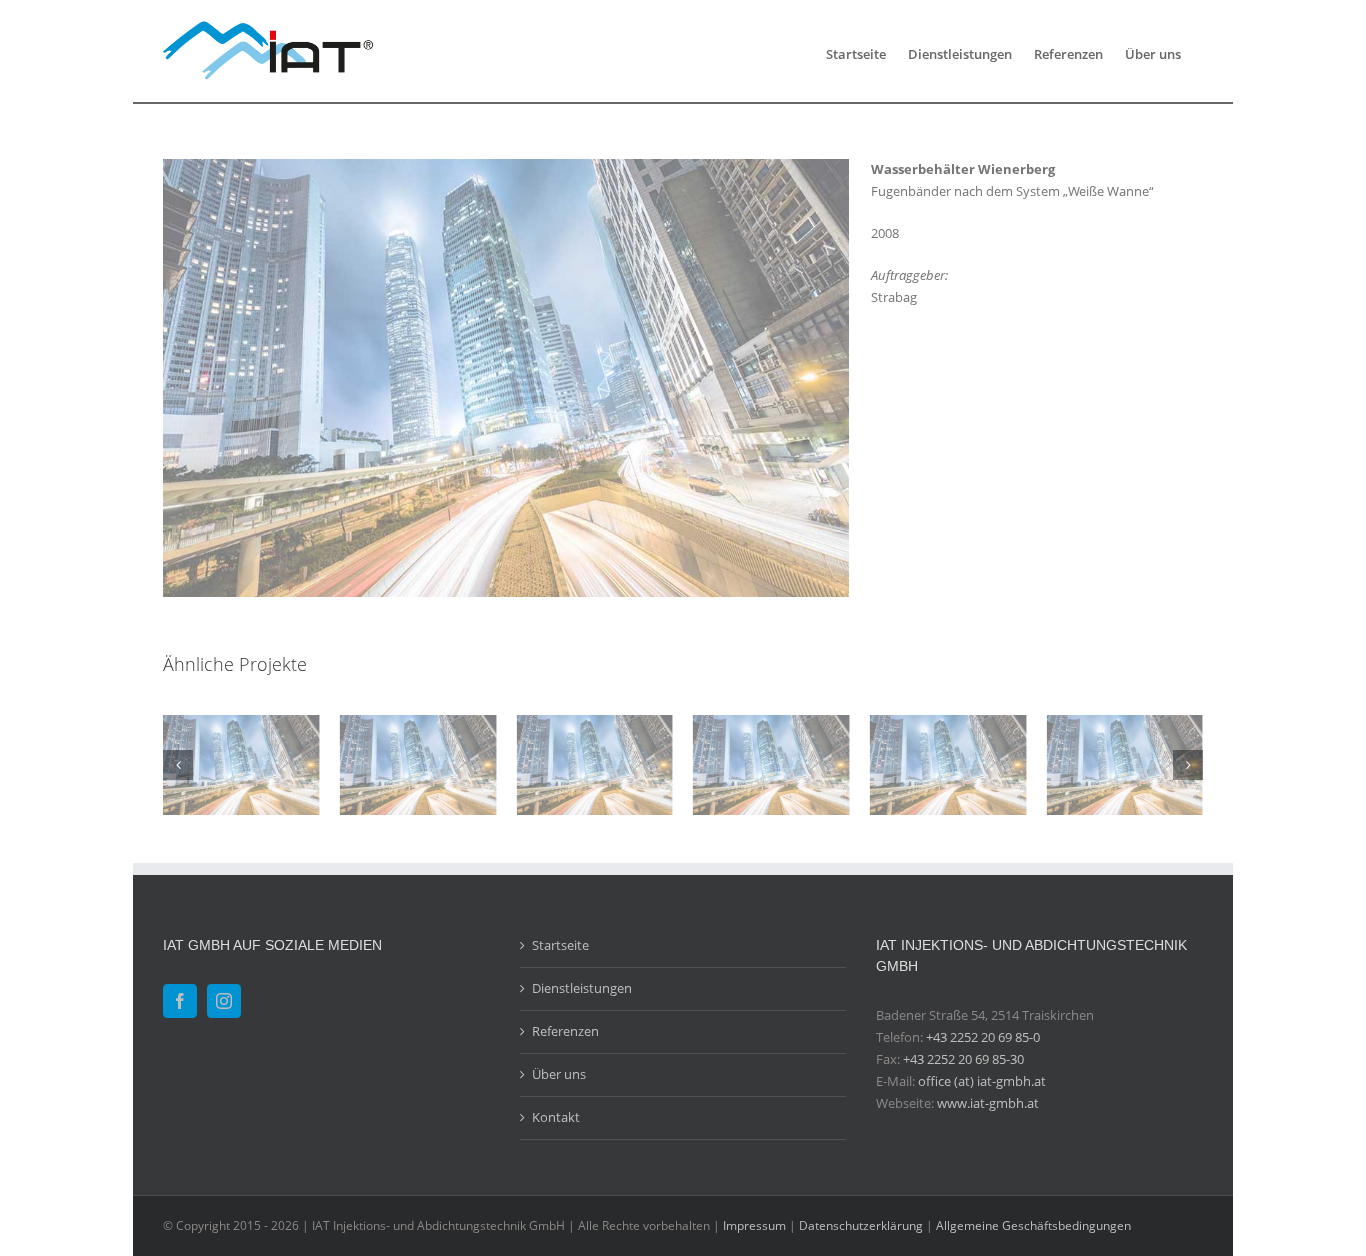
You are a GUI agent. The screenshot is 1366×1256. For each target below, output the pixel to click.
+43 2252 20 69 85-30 (963, 1059)
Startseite (560, 945)
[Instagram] (224, 1001)
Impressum (754, 1225)
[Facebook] (180, 1001)
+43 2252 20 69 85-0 (983, 1037)
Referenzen (565, 1031)
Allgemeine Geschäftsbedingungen (1033, 1225)
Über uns (559, 1074)
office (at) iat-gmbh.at (982, 1081)
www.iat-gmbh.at (988, 1103)
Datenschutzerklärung (861, 1225)
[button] (178, 765)
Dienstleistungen (582, 988)
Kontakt (556, 1117)
